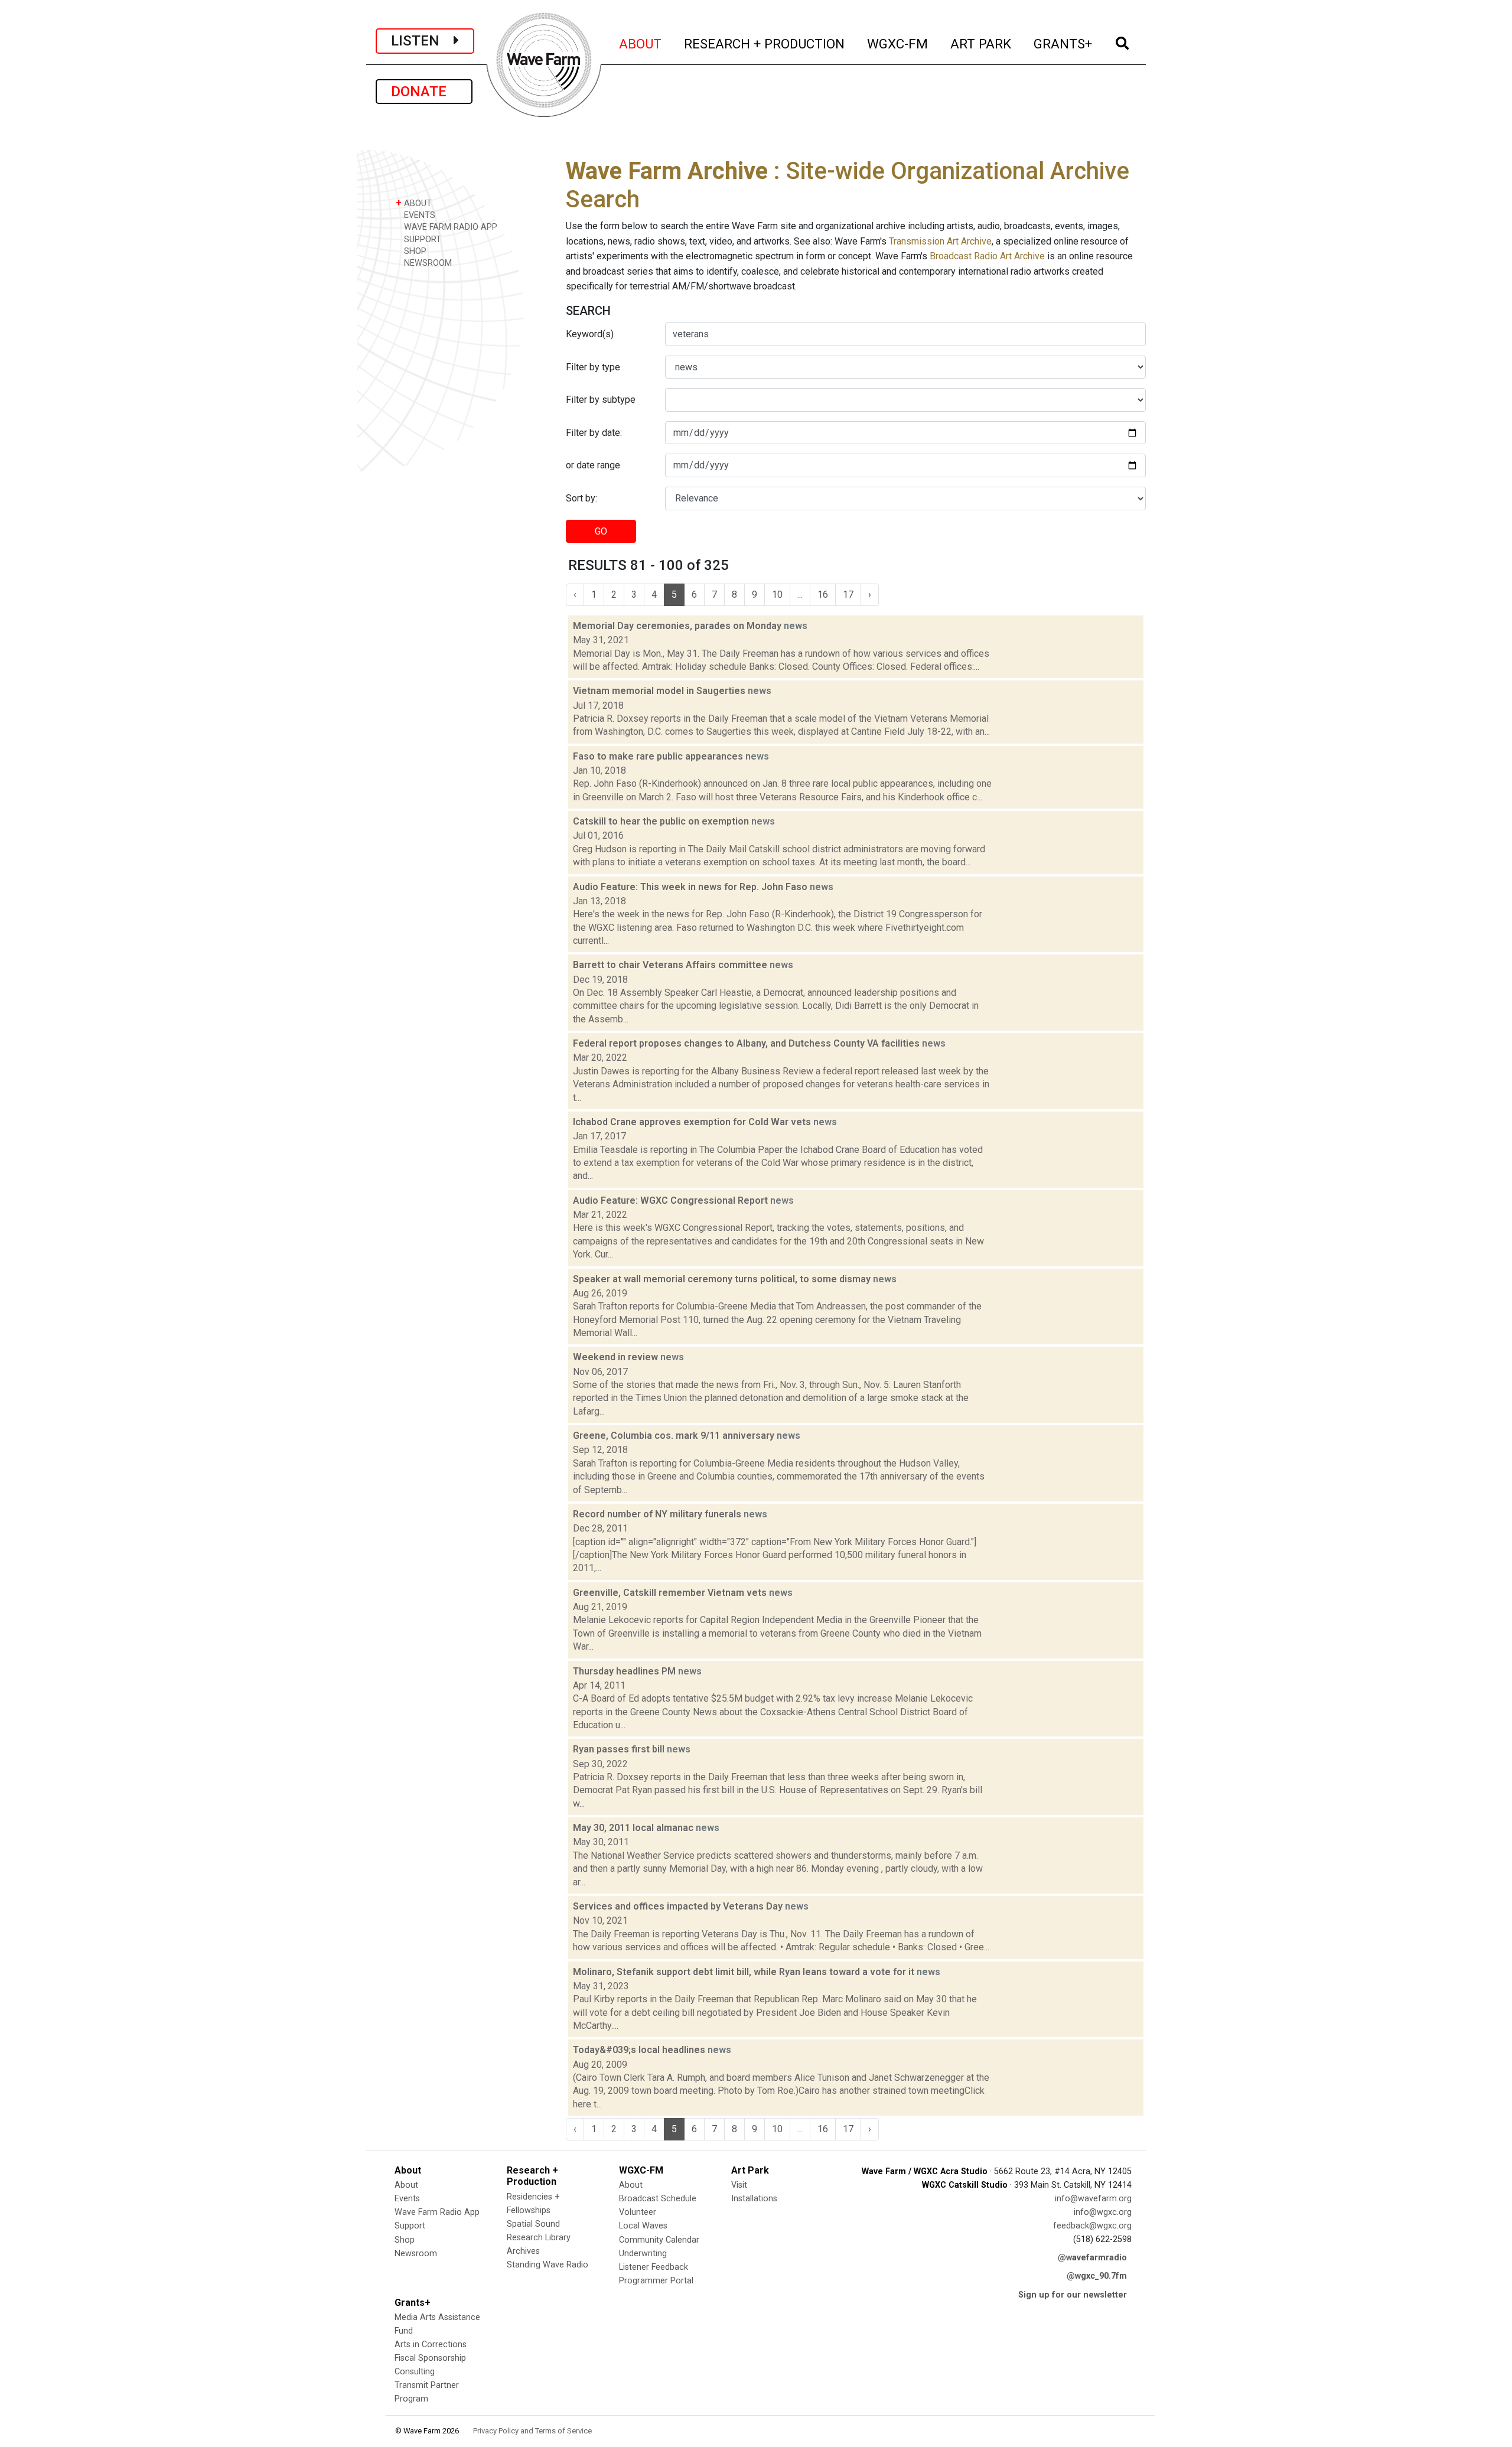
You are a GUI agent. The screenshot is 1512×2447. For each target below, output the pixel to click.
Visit (739, 2185)
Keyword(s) (590, 334)
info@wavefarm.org (1093, 2199)
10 (777, 594)
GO (601, 531)
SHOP (414, 251)
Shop (405, 2240)
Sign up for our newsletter (1073, 2295)
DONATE (424, 92)
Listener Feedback (654, 2267)
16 (823, 594)
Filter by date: (594, 433)
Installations (754, 2199)
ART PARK (981, 43)
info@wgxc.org (1103, 2212)
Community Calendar (659, 2240)
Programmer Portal (656, 2281)
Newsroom (416, 2254)
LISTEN (422, 41)
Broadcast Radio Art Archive (987, 256)
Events (407, 2199)
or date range (593, 465)
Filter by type (593, 367)
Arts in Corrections (431, 2345)
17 (848, 594)
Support (410, 2226)
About (406, 2185)
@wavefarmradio (1092, 2258)
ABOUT (641, 43)
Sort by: (581, 498)
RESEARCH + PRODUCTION (765, 43)
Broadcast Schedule (658, 2199)
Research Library (539, 2238)
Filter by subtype (601, 400)
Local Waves (643, 2226)
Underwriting (643, 2254)
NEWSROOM (427, 263)
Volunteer (638, 2212)
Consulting (415, 2372)
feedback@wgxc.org (1092, 2226)
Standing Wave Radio (548, 2265)
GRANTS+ (1063, 43)
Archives (523, 2251)
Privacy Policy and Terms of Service (532, 2431)
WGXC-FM (898, 43)
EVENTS (418, 215)
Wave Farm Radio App (437, 2212)
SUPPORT (421, 240)
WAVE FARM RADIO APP (449, 227)
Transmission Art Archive (940, 241)
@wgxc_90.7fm (1097, 2276)
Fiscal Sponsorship (430, 2358)
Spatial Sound (533, 2224)
